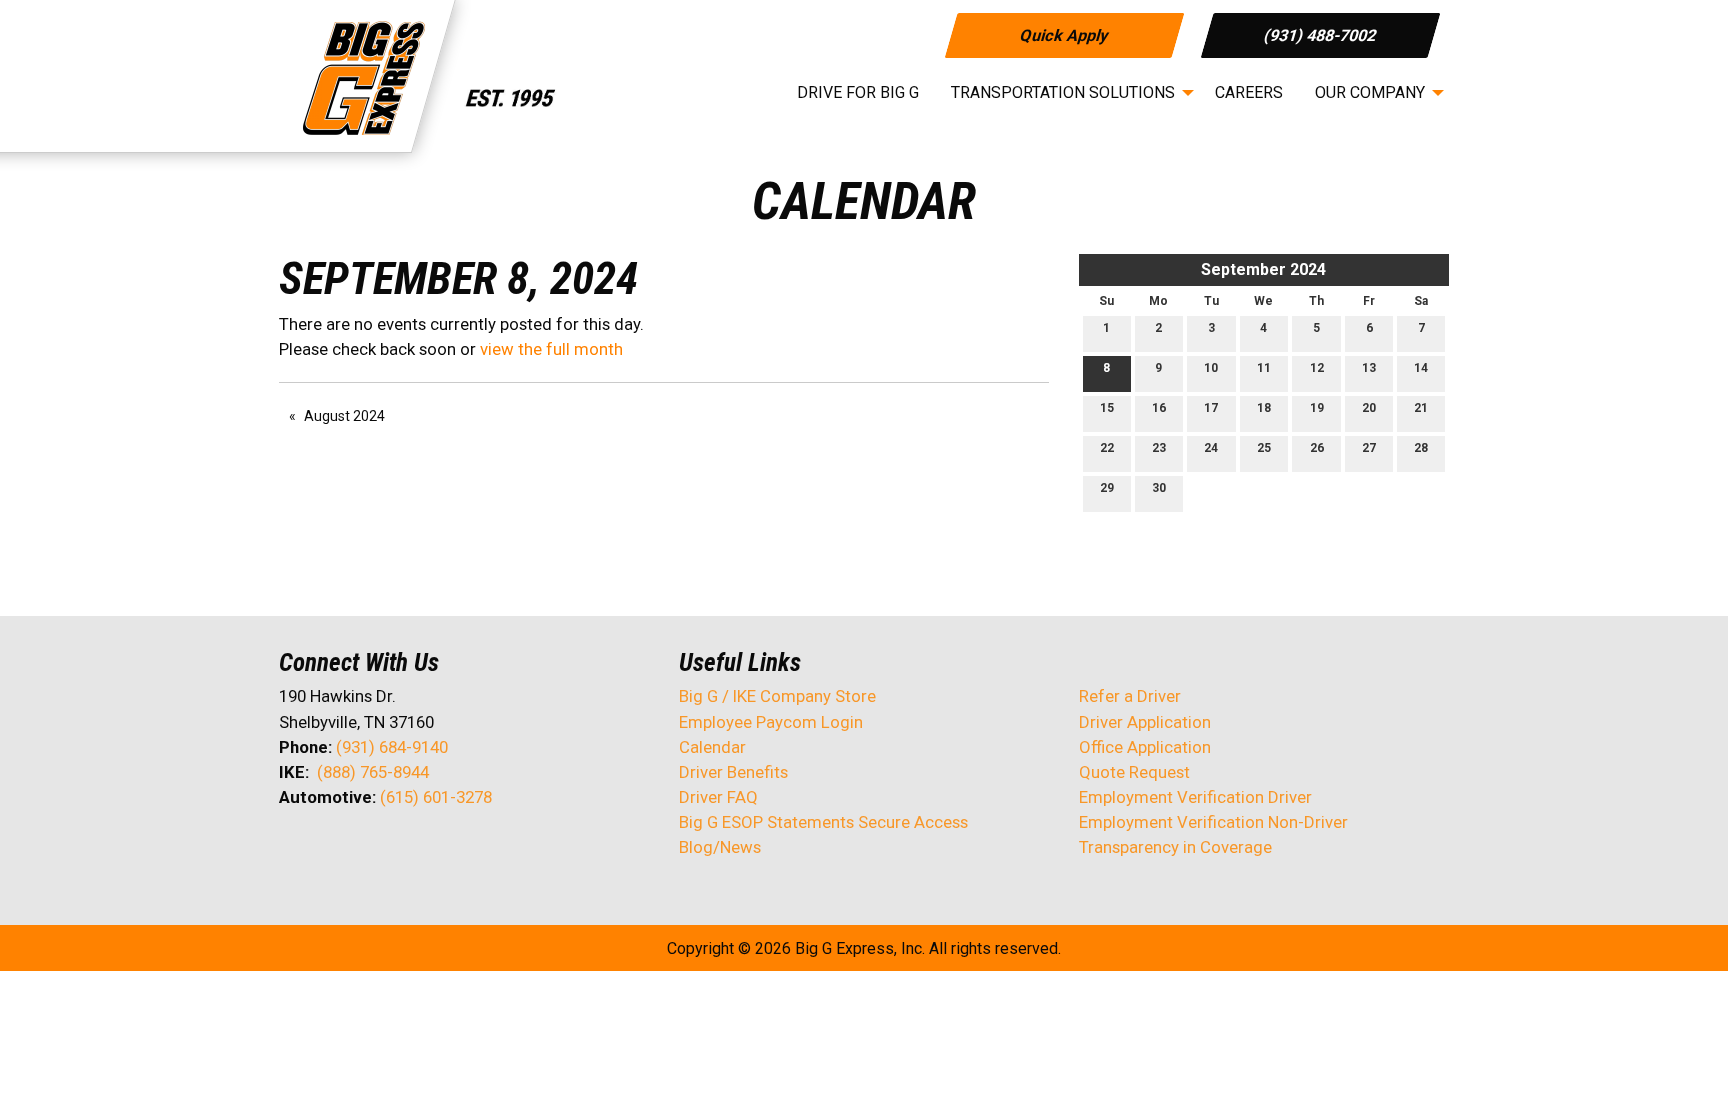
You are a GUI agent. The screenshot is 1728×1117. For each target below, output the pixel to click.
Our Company (1370, 92)
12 (1317, 368)
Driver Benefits (735, 772)
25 (1264, 448)
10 (1211, 368)
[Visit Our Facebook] (295, 850)
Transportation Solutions (1063, 92)
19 (1317, 408)
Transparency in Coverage (1175, 847)
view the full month (551, 349)
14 (1421, 368)
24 (1211, 448)
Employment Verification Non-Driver (1213, 822)
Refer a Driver (1130, 696)
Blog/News (720, 847)
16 (1159, 408)
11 (1264, 368)
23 (1159, 448)
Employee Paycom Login (771, 722)
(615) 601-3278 (436, 797)
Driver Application (1145, 722)
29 (1107, 488)
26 (1317, 448)
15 (1107, 408)
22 (1107, 448)
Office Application (1147, 747)
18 (1264, 408)
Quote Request (1134, 772)
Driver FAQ (718, 797)
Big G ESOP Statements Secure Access (823, 822)
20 (1369, 408)
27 (1369, 448)
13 (1369, 368)
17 (1211, 408)
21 (1421, 408)
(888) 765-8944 (373, 772)
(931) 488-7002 (1320, 34)
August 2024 (344, 416)
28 (1421, 448)
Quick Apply (1063, 34)
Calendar (712, 747)
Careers (1249, 92)
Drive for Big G (858, 92)
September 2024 (1263, 269)
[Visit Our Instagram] (423, 850)
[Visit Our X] (327, 850)
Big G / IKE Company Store (777, 696)
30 (1159, 488)
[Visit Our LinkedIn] (359, 850)
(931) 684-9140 (392, 747)
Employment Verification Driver (1195, 797)
